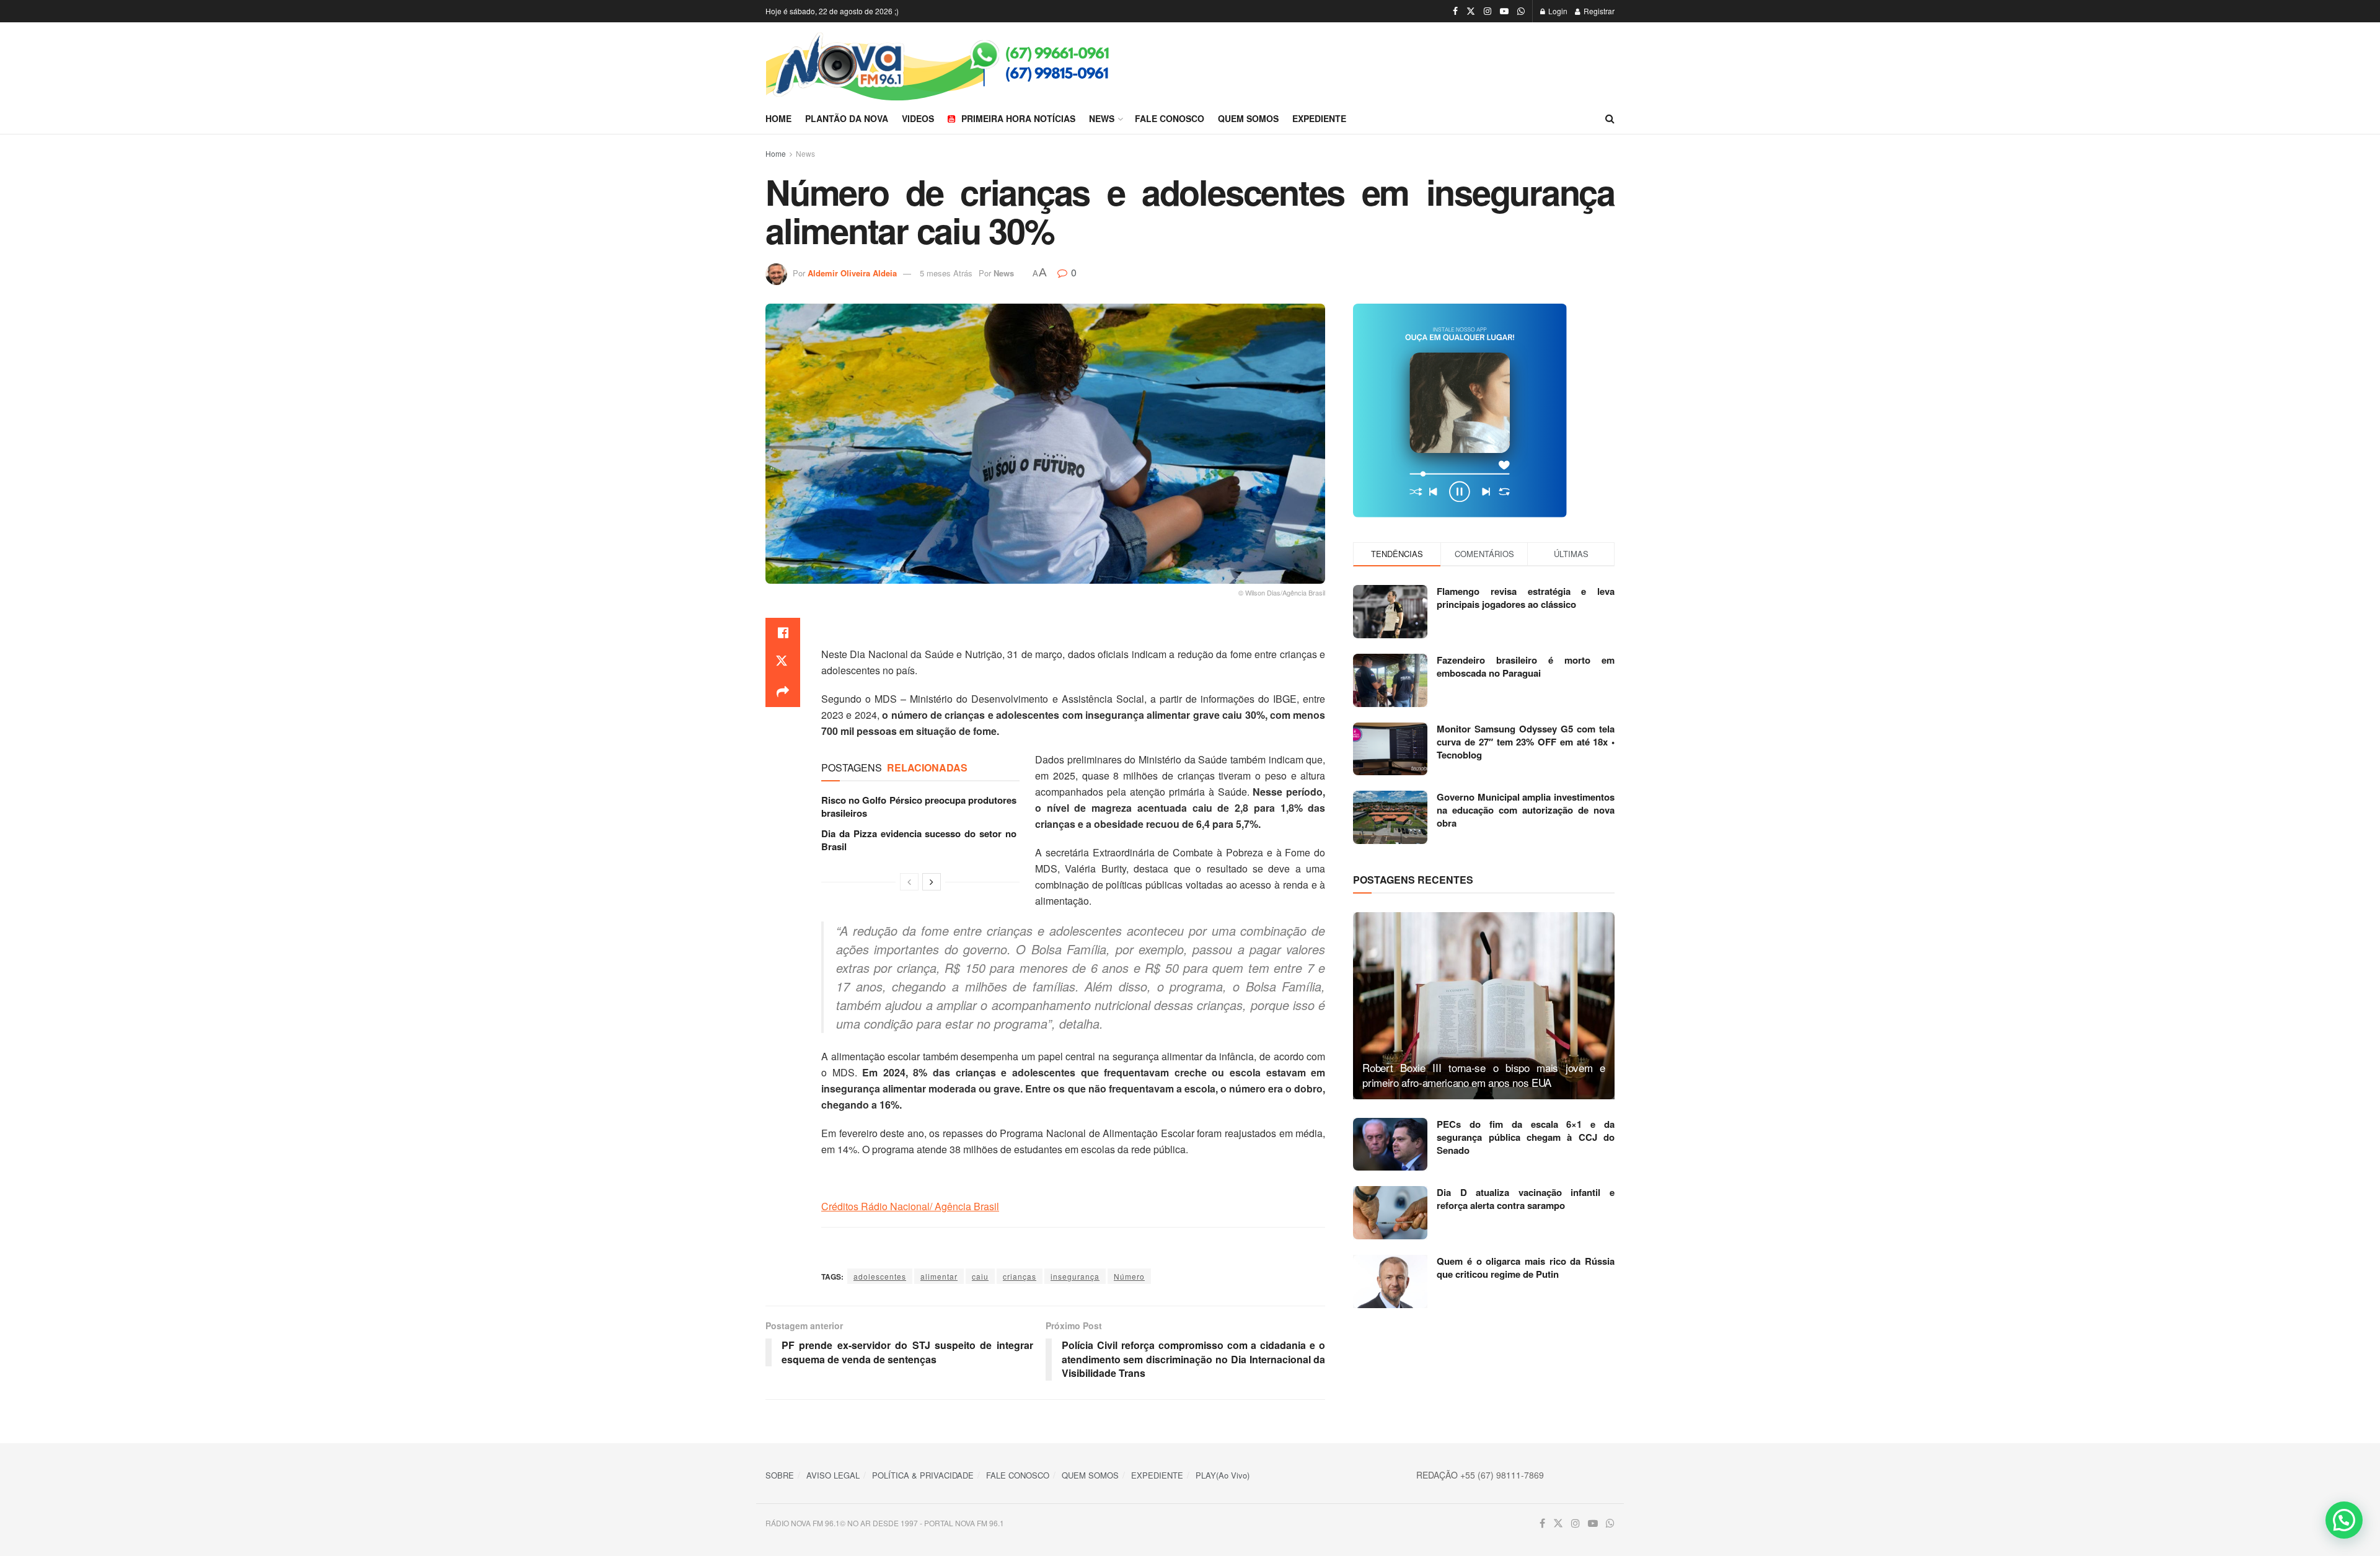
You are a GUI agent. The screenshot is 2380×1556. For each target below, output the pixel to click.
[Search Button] (1610, 118)
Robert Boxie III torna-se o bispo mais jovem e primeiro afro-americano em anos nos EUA (1484, 1075)
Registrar (1598, 11)
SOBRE (780, 1475)
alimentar (939, 1276)
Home (778, 118)
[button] (2344, 1520)
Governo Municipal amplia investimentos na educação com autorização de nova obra (1526, 810)
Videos (918, 118)
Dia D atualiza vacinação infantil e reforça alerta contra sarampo (1526, 1199)
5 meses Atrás (946, 273)
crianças (1020, 1276)
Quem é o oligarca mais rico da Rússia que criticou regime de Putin (1526, 1268)
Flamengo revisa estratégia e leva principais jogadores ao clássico (1526, 598)
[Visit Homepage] (978, 63)
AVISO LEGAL (833, 1475)
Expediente (1319, 118)
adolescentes (880, 1276)
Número (1129, 1276)
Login (1557, 11)
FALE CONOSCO (1018, 1475)
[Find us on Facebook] (1455, 11)
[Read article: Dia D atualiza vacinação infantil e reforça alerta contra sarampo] (1390, 1213)
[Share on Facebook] (783, 633)
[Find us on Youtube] (1504, 11)
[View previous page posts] (909, 882)
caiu (980, 1276)
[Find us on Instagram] (1487, 11)
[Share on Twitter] (783, 662)
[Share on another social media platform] (783, 692)
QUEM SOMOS (1090, 1475)
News (1102, 118)
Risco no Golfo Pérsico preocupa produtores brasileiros (919, 807)
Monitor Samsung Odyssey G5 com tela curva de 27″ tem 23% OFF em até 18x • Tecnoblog (1526, 742)
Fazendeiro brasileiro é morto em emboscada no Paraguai (1526, 666)
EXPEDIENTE (1157, 1475)
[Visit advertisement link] (1484, 411)
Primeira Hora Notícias (1018, 118)
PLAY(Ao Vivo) (1223, 1475)
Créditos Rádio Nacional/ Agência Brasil (910, 1206)
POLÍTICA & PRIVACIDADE (923, 1475)
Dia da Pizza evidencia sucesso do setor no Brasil (919, 840)
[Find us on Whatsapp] (1521, 11)
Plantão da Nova (847, 118)
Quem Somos (1248, 118)
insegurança (1075, 1276)
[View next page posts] (932, 882)
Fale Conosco (1170, 118)
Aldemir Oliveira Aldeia (852, 273)
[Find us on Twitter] (1471, 11)
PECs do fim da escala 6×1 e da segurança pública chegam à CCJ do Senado (1526, 1137)
